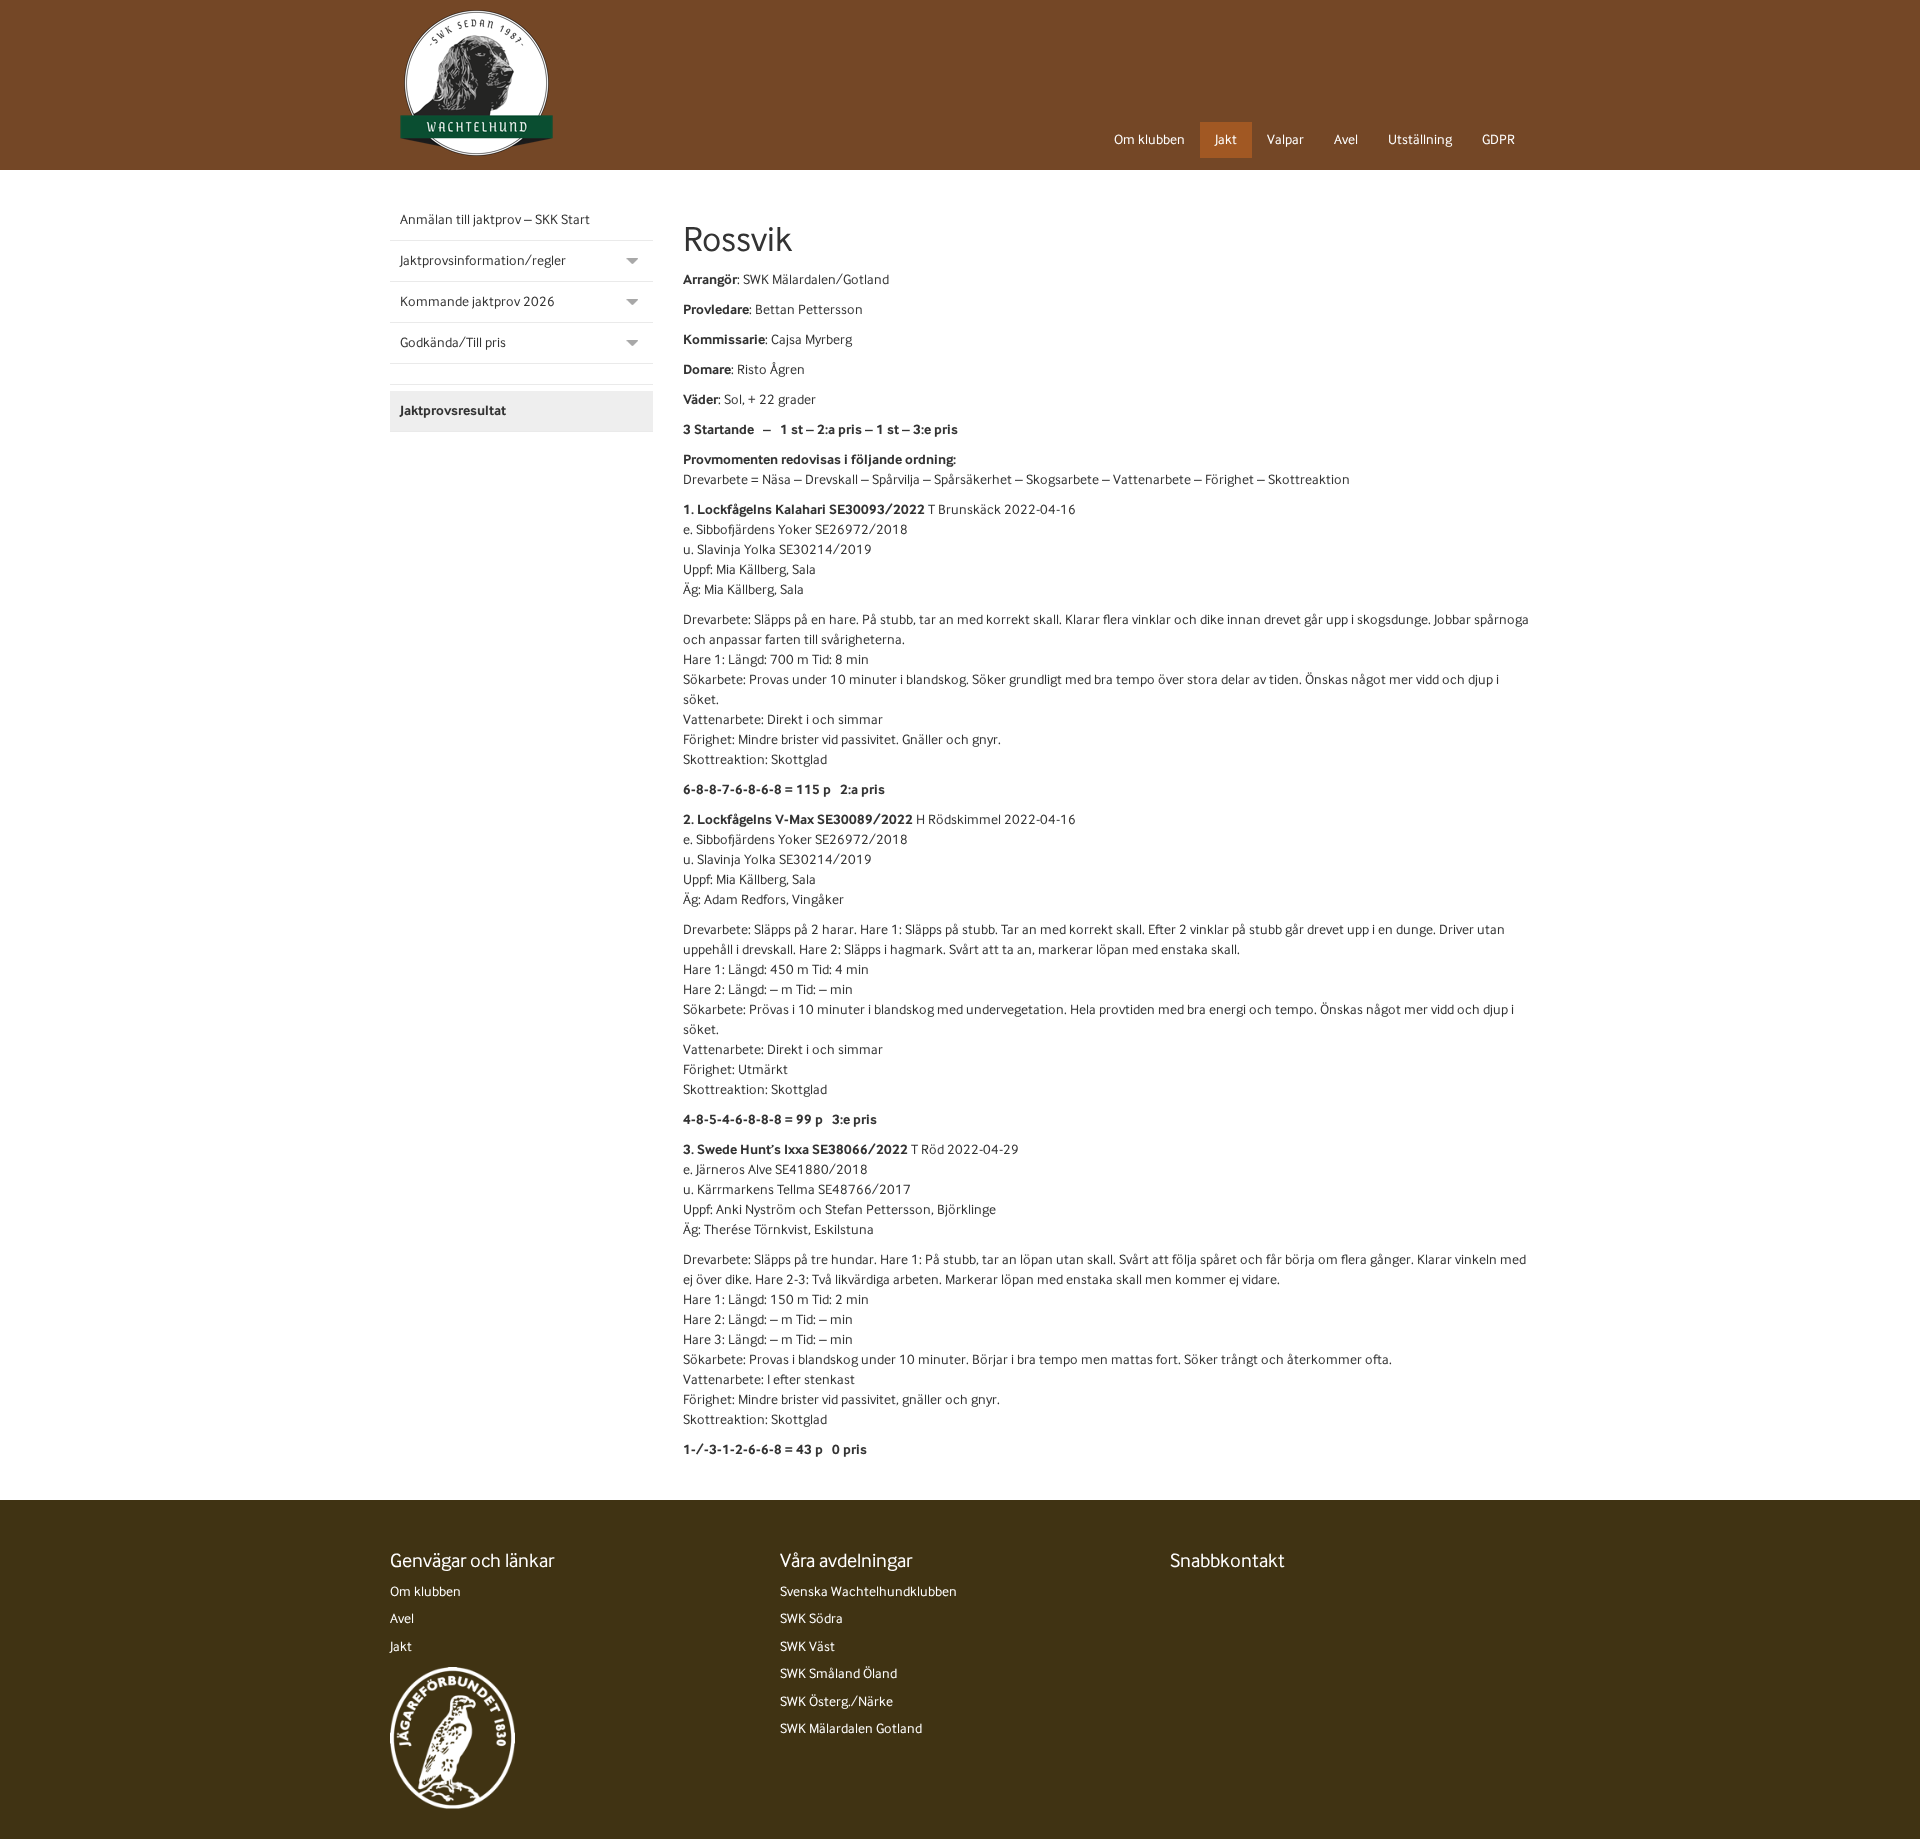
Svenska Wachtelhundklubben (868, 1591)
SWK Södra (811, 1618)
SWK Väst (807, 1646)
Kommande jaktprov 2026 (477, 301)
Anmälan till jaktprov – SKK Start (495, 219)
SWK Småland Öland (838, 1673)
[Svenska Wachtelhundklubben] (476, 83)
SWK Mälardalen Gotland (851, 1728)
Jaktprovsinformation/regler (483, 260)
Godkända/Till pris (453, 342)
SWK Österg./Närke (836, 1701)
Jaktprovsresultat (453, 410)
